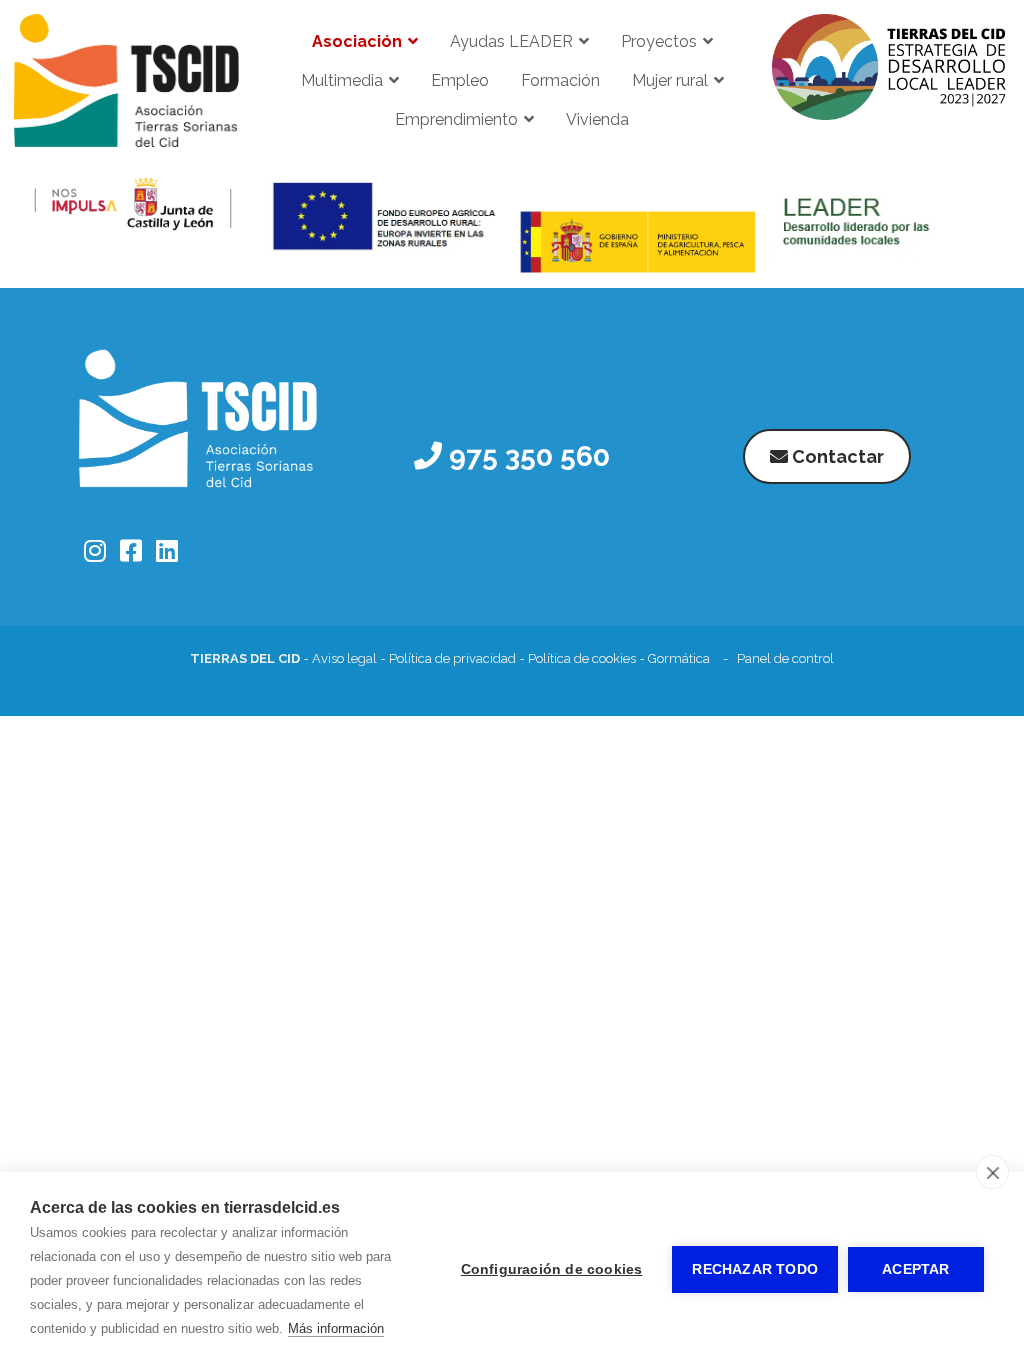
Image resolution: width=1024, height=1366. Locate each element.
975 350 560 (526, 456)
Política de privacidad (452, 658)
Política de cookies (582, 658)
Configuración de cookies (552, 1269)
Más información (336, 1328)
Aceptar (915, 1269)
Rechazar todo (755, 1269)
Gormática (679, 658)
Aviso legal (344, 658)
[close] (992, 1172)
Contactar (836, 456)
